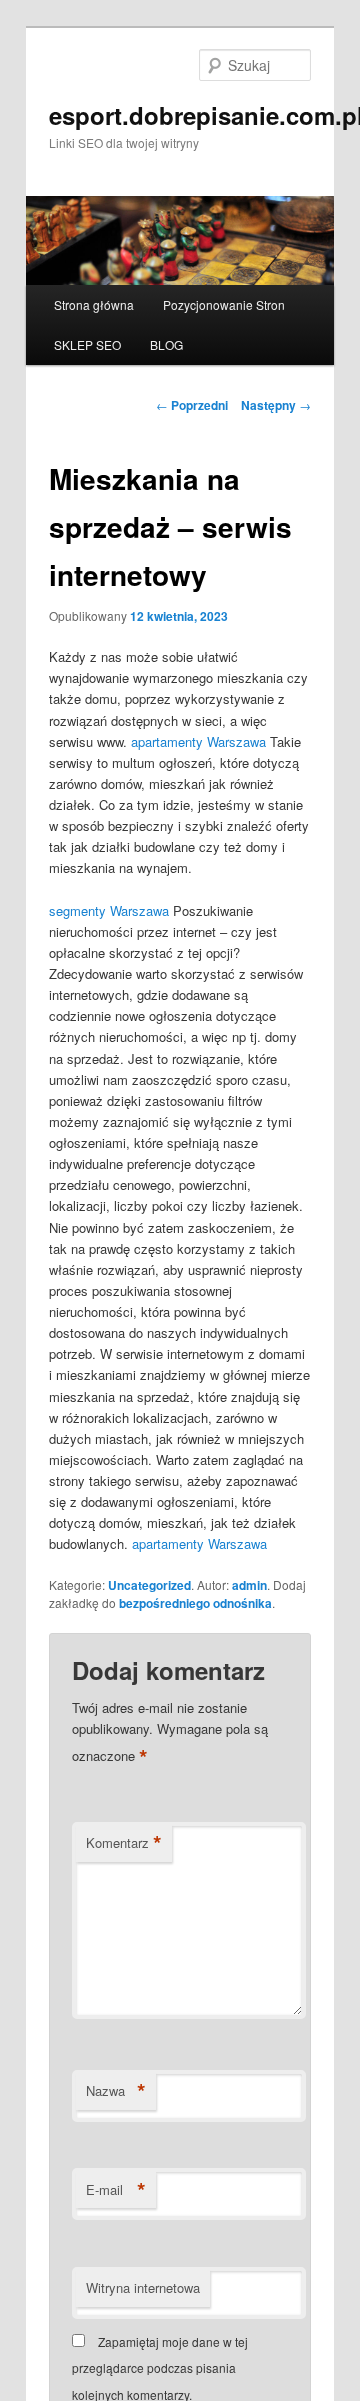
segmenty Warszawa (109, 910)
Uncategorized (149, 1585)
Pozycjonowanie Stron (224, 304)
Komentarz (124, 1843)
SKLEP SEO (87, 344)
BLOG (166, 344)
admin (249, 1585)
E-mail (116, 2190)
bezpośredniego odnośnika (195, 1603)
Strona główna (94, 304)
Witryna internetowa (143, 2287)
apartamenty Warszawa (198, 741)
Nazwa (116, 2091)
